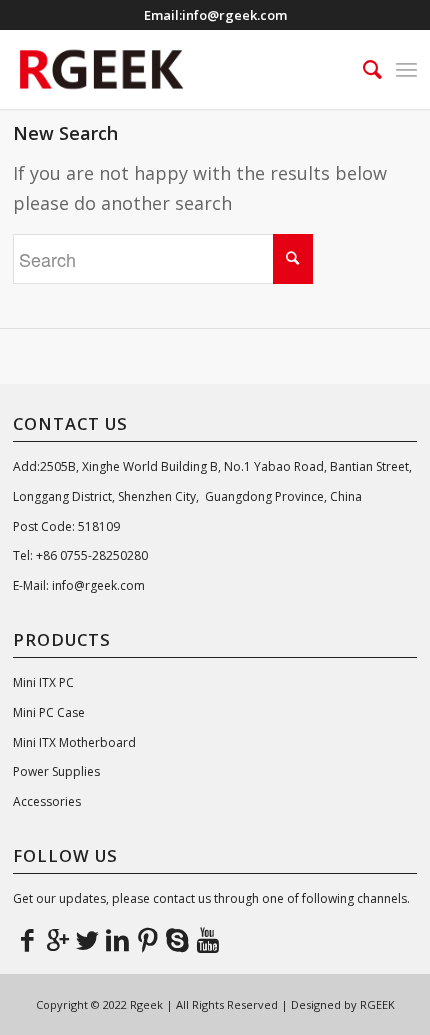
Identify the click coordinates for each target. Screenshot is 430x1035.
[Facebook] (28, 939)
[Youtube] (208, 939)
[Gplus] (58, 939)
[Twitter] (88, 939)
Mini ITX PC (43, 682)
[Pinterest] (148, 939)
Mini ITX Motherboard (74, 742)
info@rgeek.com (234, 15)
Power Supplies (56, 771)
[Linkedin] (118, 939)
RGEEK (377, 1004)
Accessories (47, 801)
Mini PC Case (49, 712)
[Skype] (178, 939)
